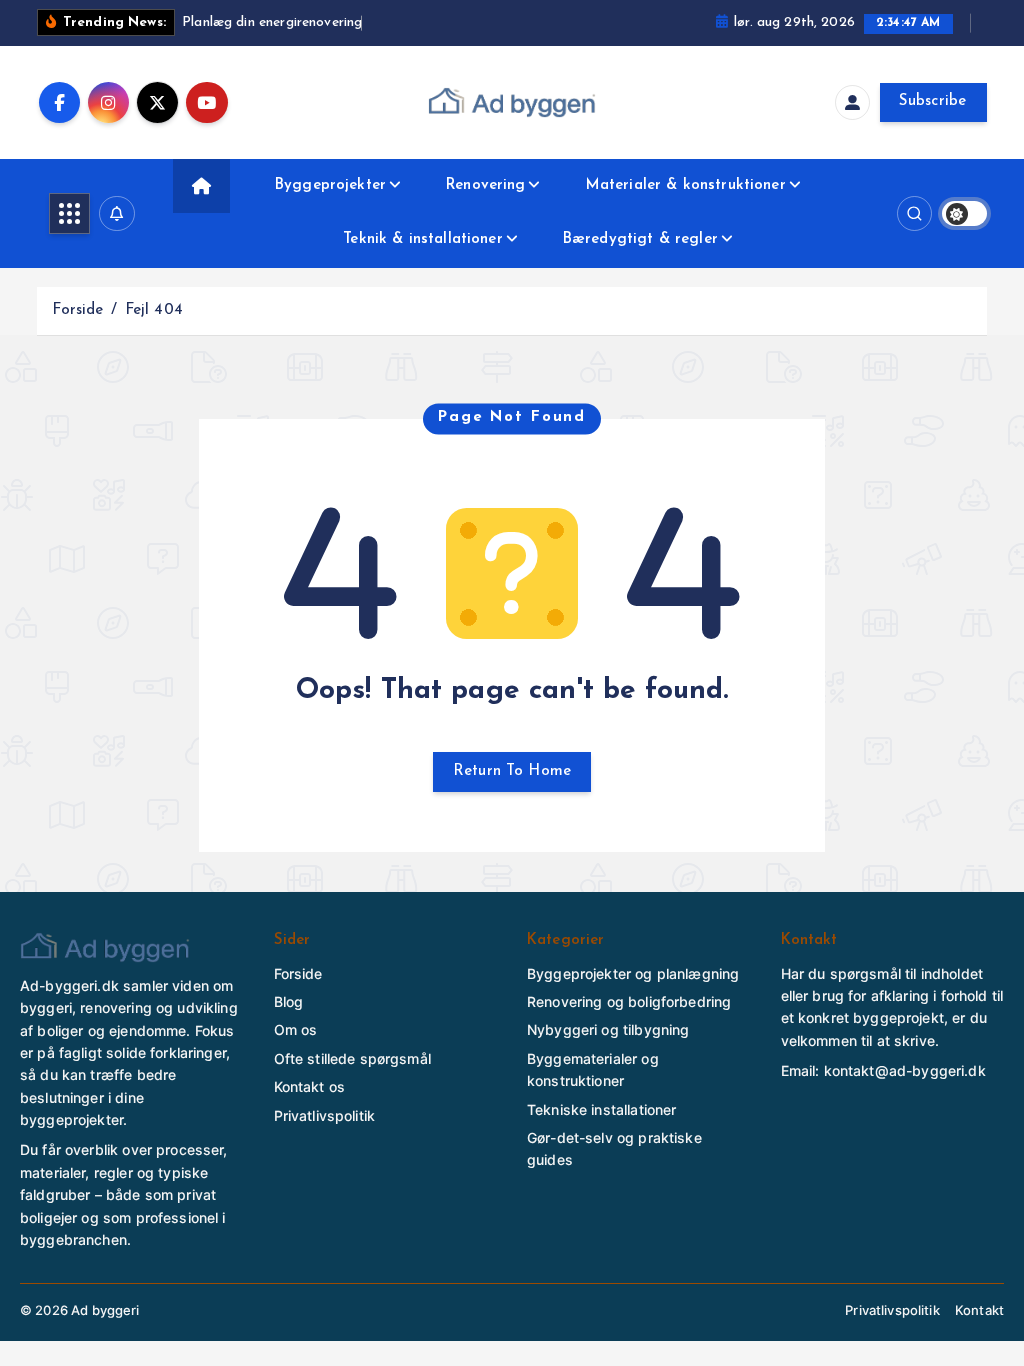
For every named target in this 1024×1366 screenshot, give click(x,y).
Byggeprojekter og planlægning (633, 973)
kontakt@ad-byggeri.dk (905, 1070)
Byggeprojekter (330, 185)
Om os (296, 1029)
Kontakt (979, 1310)
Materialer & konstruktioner (686, 185)
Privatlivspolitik (325, 1115)
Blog (289, 1001)
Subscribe (933, 101)
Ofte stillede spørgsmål (352, 1058)
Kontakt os (310, 1086)
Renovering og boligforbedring (629, 1001)
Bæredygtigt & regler (640, 239)
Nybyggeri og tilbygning (608, 1029)
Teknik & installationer (422, 239)
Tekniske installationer (601, 1109)
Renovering (486, 185)
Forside (77, 310)
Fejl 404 (154, 310)
